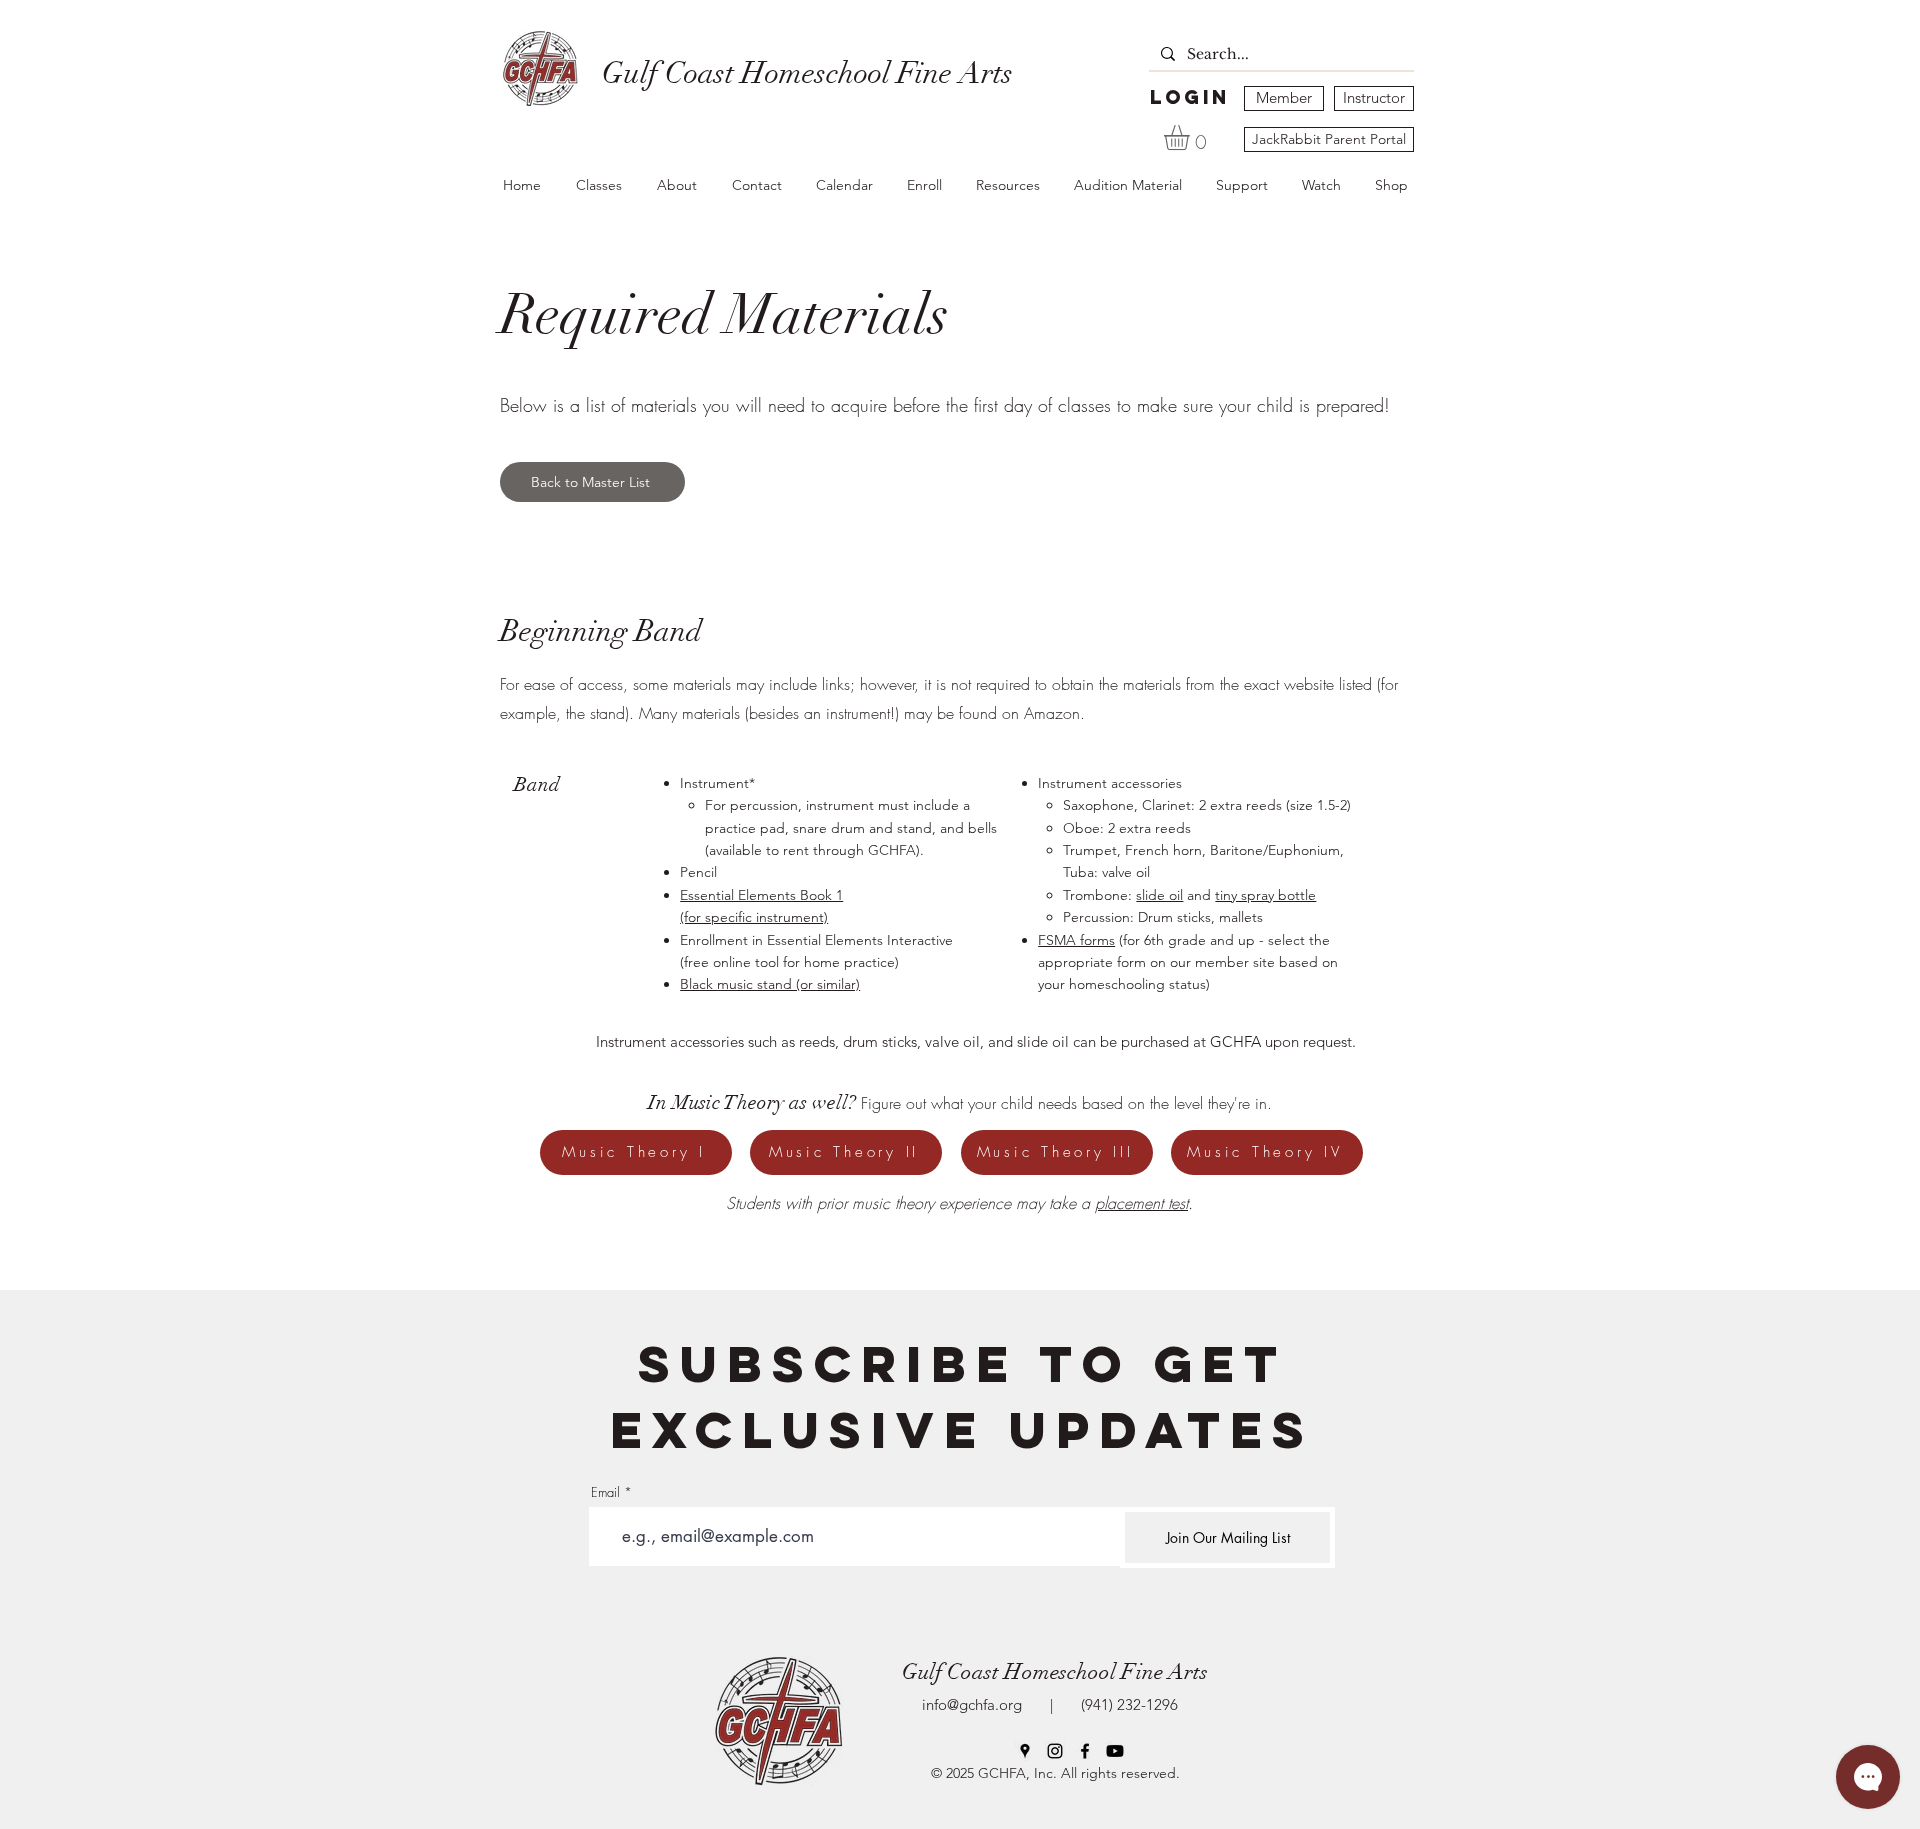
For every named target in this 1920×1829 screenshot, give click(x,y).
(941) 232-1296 (1125, 1704)
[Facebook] (1085, 1751)
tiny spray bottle (1265, 895)
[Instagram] (1055, 1751)
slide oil (1159, 895)
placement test (1141, 1203)
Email (605, 1492)
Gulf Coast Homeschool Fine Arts (1055, 1671)
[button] (1191, 137)
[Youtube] (1115, 1751)
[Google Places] (1025, 1751)
